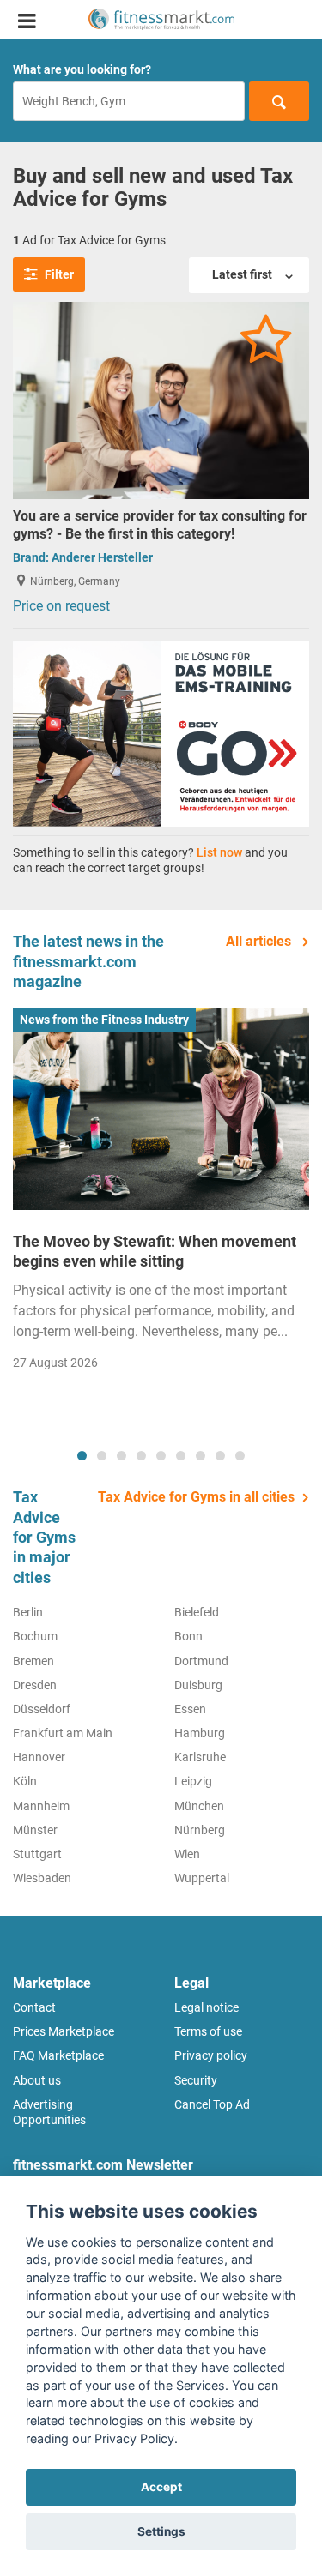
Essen (190, 1709)
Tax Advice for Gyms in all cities (196, 1497)
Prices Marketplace (64, 2031)
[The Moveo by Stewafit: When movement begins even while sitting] (161, 1109)
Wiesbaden (42, 1878)
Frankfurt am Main (63, 1733)
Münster (35, 1830)
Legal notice (207, 2007)
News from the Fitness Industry (104, 1020)
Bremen (33, 1661)
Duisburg (198, 1685)
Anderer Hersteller (102, 557)
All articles (260, 941)
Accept (161, 2487)
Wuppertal (202, 1878)
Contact (34, 2007)
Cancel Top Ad (212, 2104)
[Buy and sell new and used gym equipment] (161, 19)
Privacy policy (211, 2055)
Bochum (35, 1636)
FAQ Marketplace (58, 2055)
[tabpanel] (161, 1195)
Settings (161, 2531)
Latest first (243, 274)
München (199, 1806)
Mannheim (41, 1806)
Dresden (35, 1685)
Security (196, 2080)
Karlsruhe (200, 1757)
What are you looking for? (82, 69)
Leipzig (193, 1781)
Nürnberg (200, 1830)
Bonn (188, 1636)
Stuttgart (37, 1854)
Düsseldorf (42, 1709)
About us (37, 2080)
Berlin (28, 1612)
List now (219, 852)
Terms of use (208, 2031)
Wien (187, 1854)
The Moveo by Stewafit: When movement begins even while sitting (155, 1251)
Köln (25, 1781)
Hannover (39, 1757)
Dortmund (201, 1661)
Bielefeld (197, 1612)
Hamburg (200, 1733)
